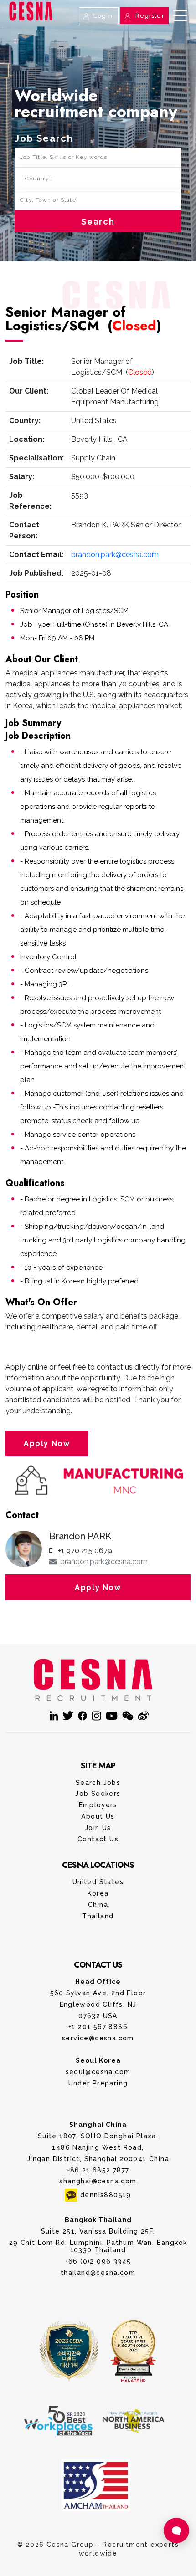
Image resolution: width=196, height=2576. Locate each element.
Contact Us (98, 24)
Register (149, 16)
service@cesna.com (98, 2038)
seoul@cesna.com (98, 2072)
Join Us (98, 1828)
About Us (98, 1816)
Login (103, 16)
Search (98, 222)
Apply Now (47, 1444)
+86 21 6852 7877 (98, 2170)
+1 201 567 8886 (98, 2027)
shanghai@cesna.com (98, 2181)
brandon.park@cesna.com (115, 555)
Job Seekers (98, 1794)
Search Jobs (98, 1783)
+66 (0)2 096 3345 (98, 2261)
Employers (98, 1805)
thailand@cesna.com (98, 2273)
